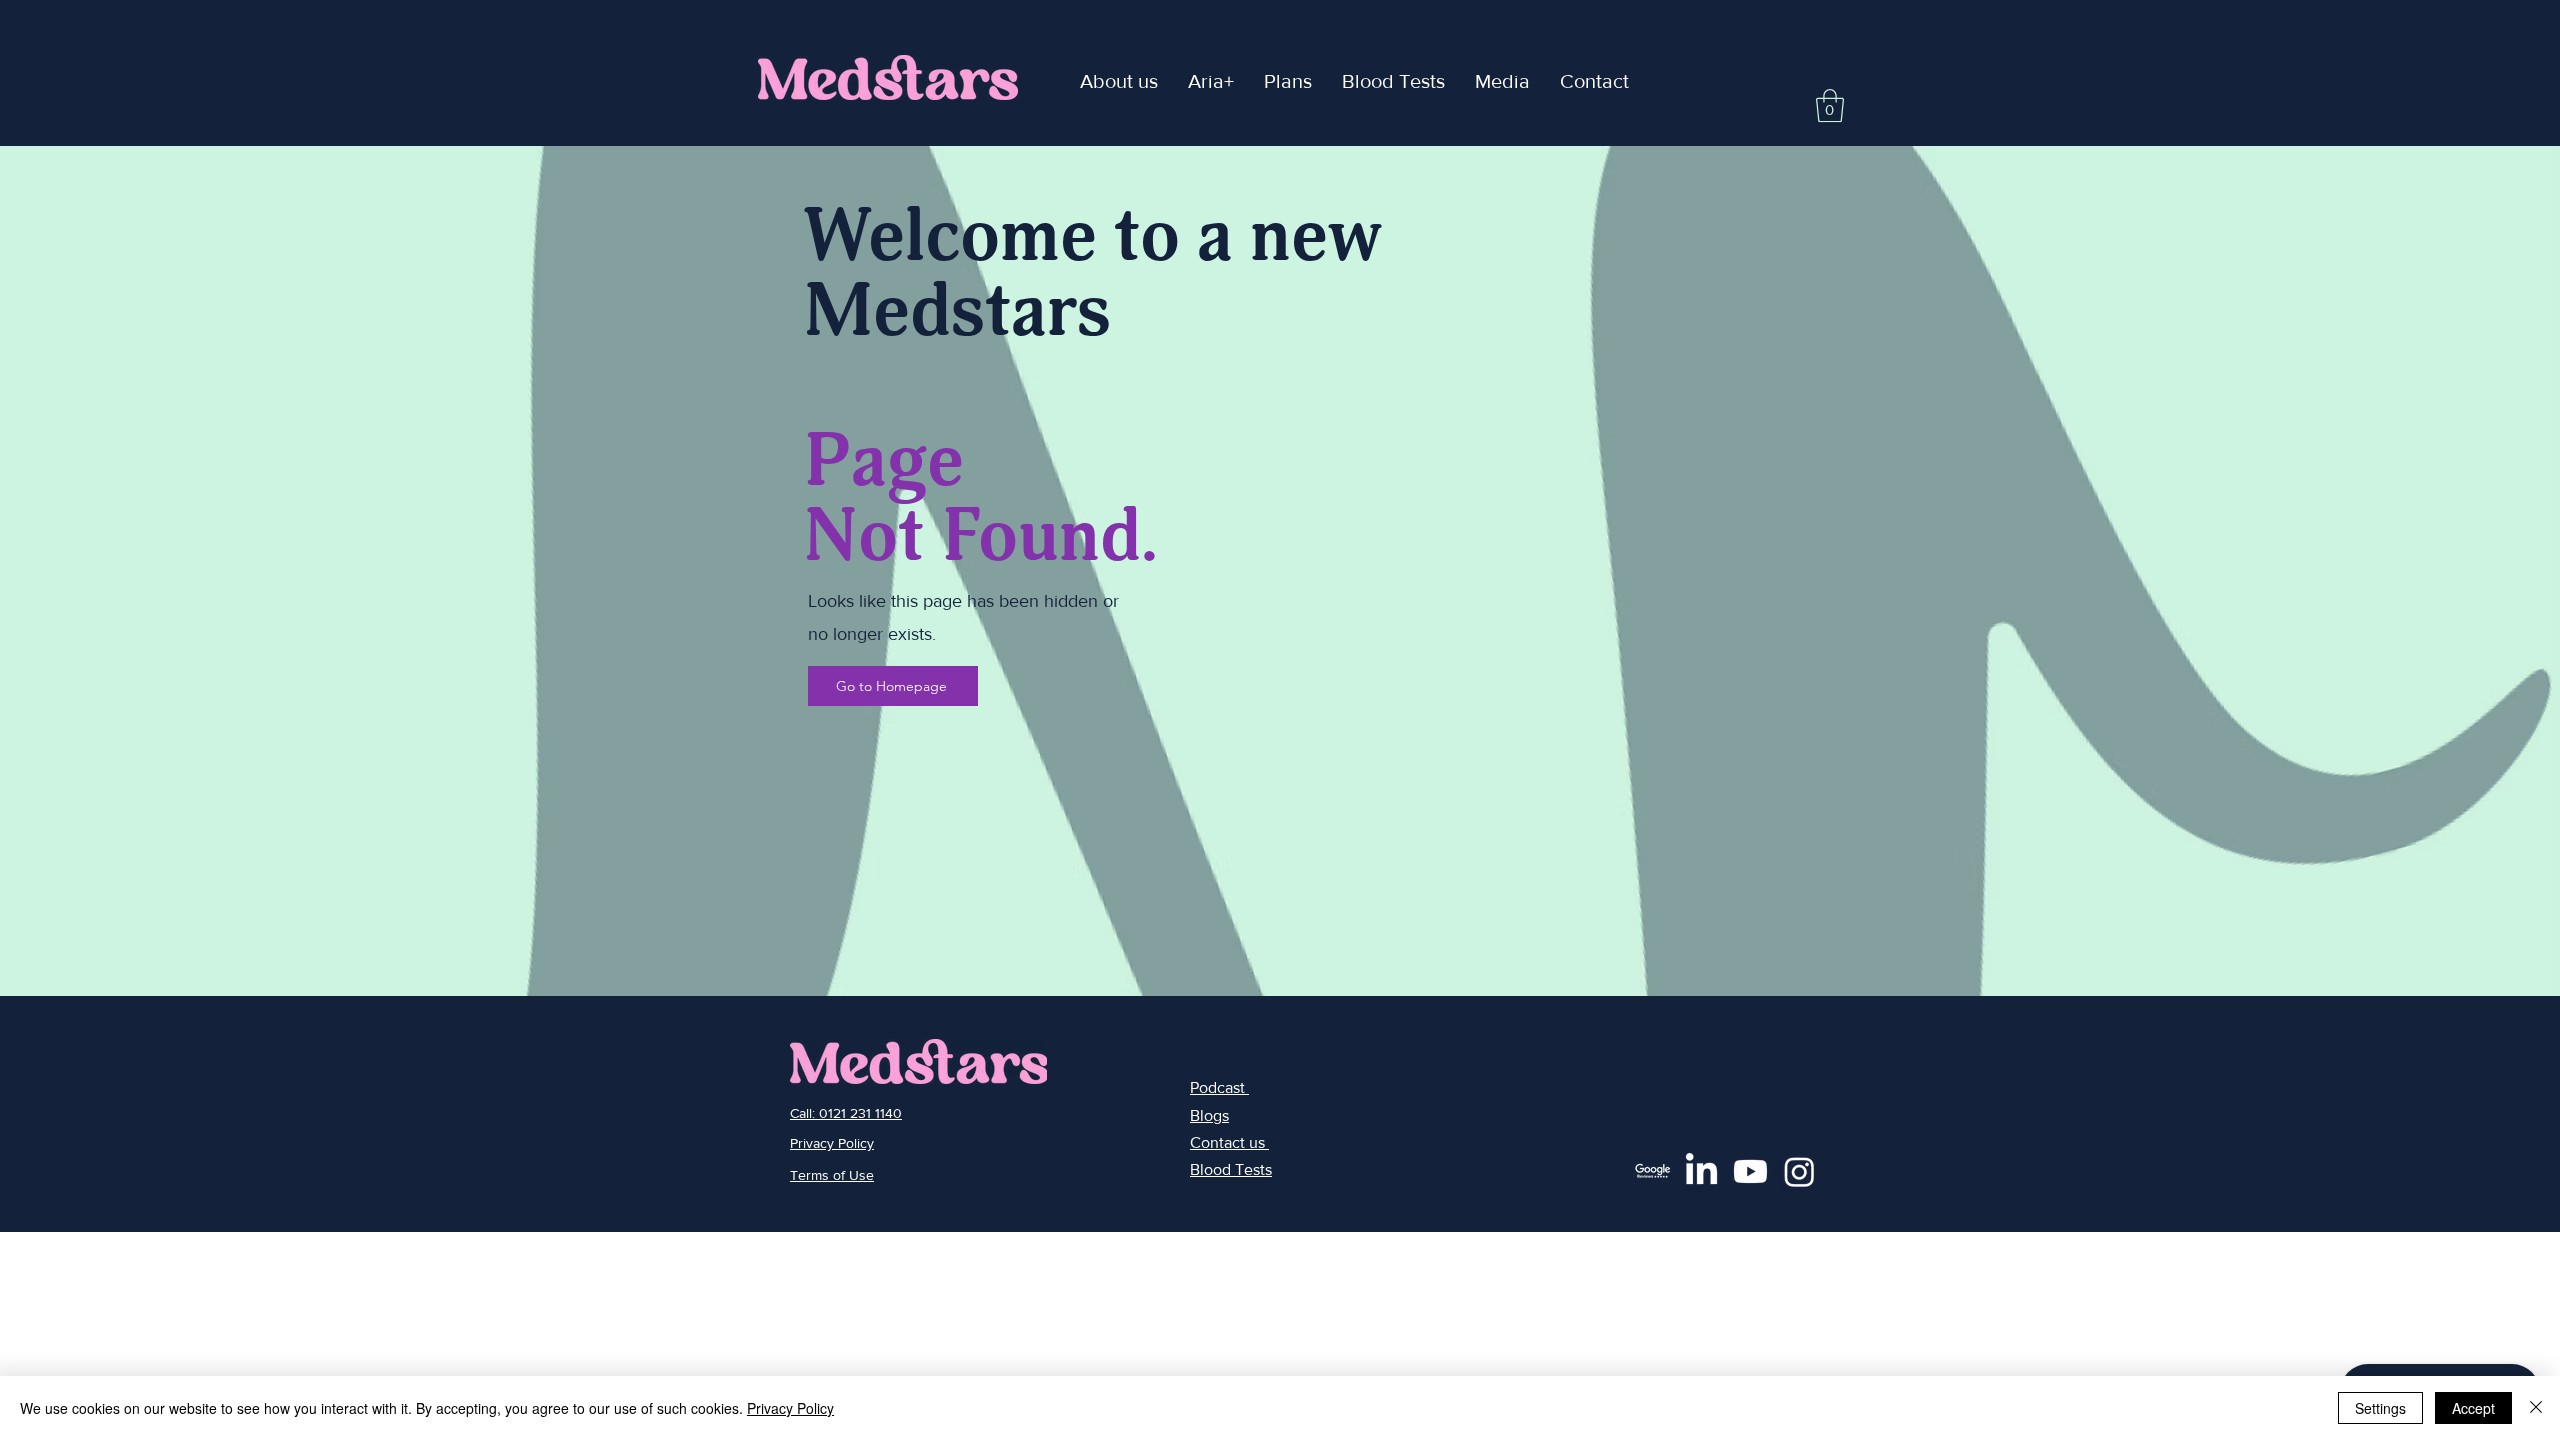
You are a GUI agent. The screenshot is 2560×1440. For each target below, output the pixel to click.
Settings (2380, 1408)
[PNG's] (1652, 1171)
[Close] (2536, 1408)
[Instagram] (1799, 1171)
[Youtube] (1750, 1171)
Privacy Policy (790, 1408)
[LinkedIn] (1701, 1171)
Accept (2473, 1408)
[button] (1211, 81)
